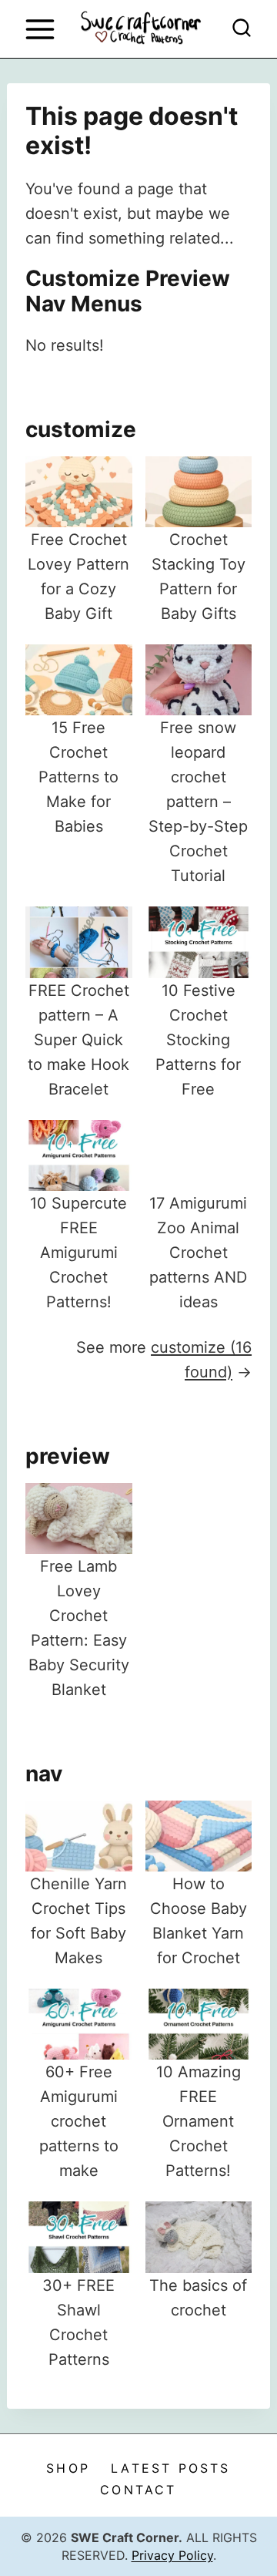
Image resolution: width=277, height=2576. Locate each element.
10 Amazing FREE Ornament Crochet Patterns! (199, 2121)
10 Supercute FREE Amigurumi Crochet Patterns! (78, 1253)
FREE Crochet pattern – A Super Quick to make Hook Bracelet (78, 1040)
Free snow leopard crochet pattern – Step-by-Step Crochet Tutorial (198, 802)
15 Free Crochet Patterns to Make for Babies (78, 777)
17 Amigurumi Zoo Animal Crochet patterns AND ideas (198, 1253)
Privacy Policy (172, 2555)
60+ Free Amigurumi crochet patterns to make (79, 2121)
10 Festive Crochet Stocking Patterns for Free (198, 1040)
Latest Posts (170, 2468)
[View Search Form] (242, 29)
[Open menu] (40, 29)
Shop (68, 2468)
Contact (138, 2490)
